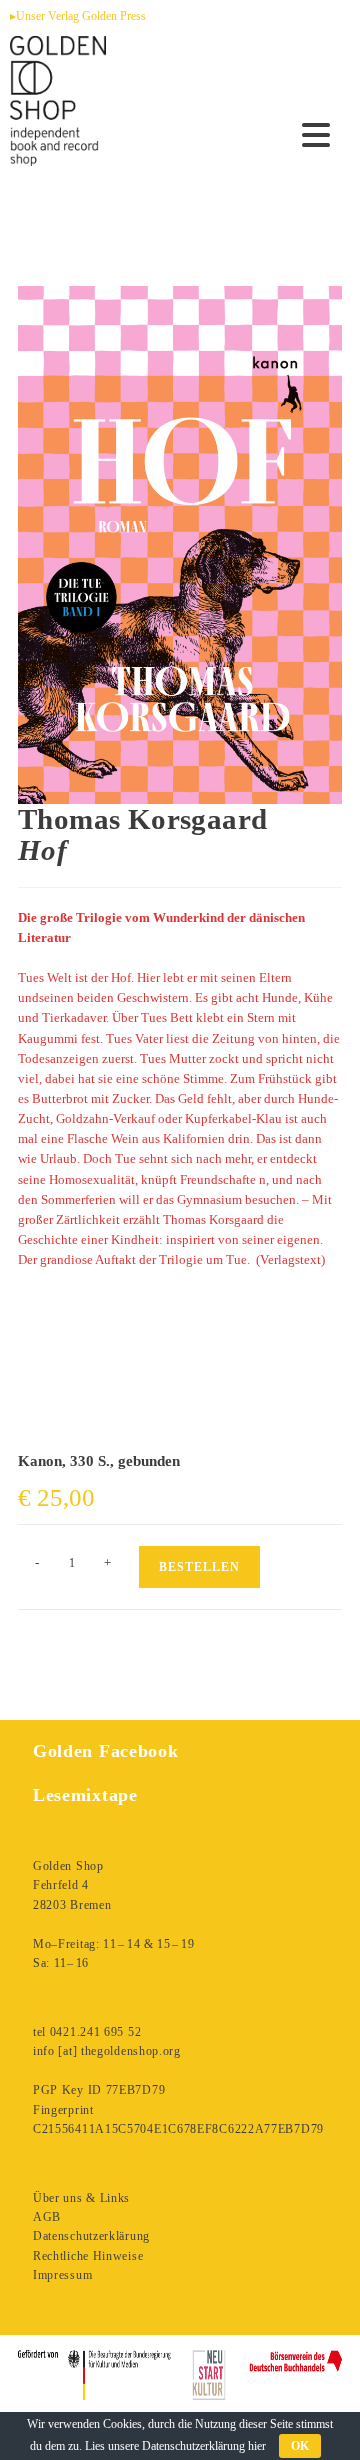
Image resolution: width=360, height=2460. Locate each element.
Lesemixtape (85, 1795)
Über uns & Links (81, 2198)
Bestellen (199, 1567)
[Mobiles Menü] (316, 136)
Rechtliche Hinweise (88, 2256)
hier (257, 2446)
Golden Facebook (106, 1751)
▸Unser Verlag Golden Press (78, 16)
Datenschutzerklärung (91, 2236)
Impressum (62, 2275)
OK (300, 2446)
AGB (47, 2217)
